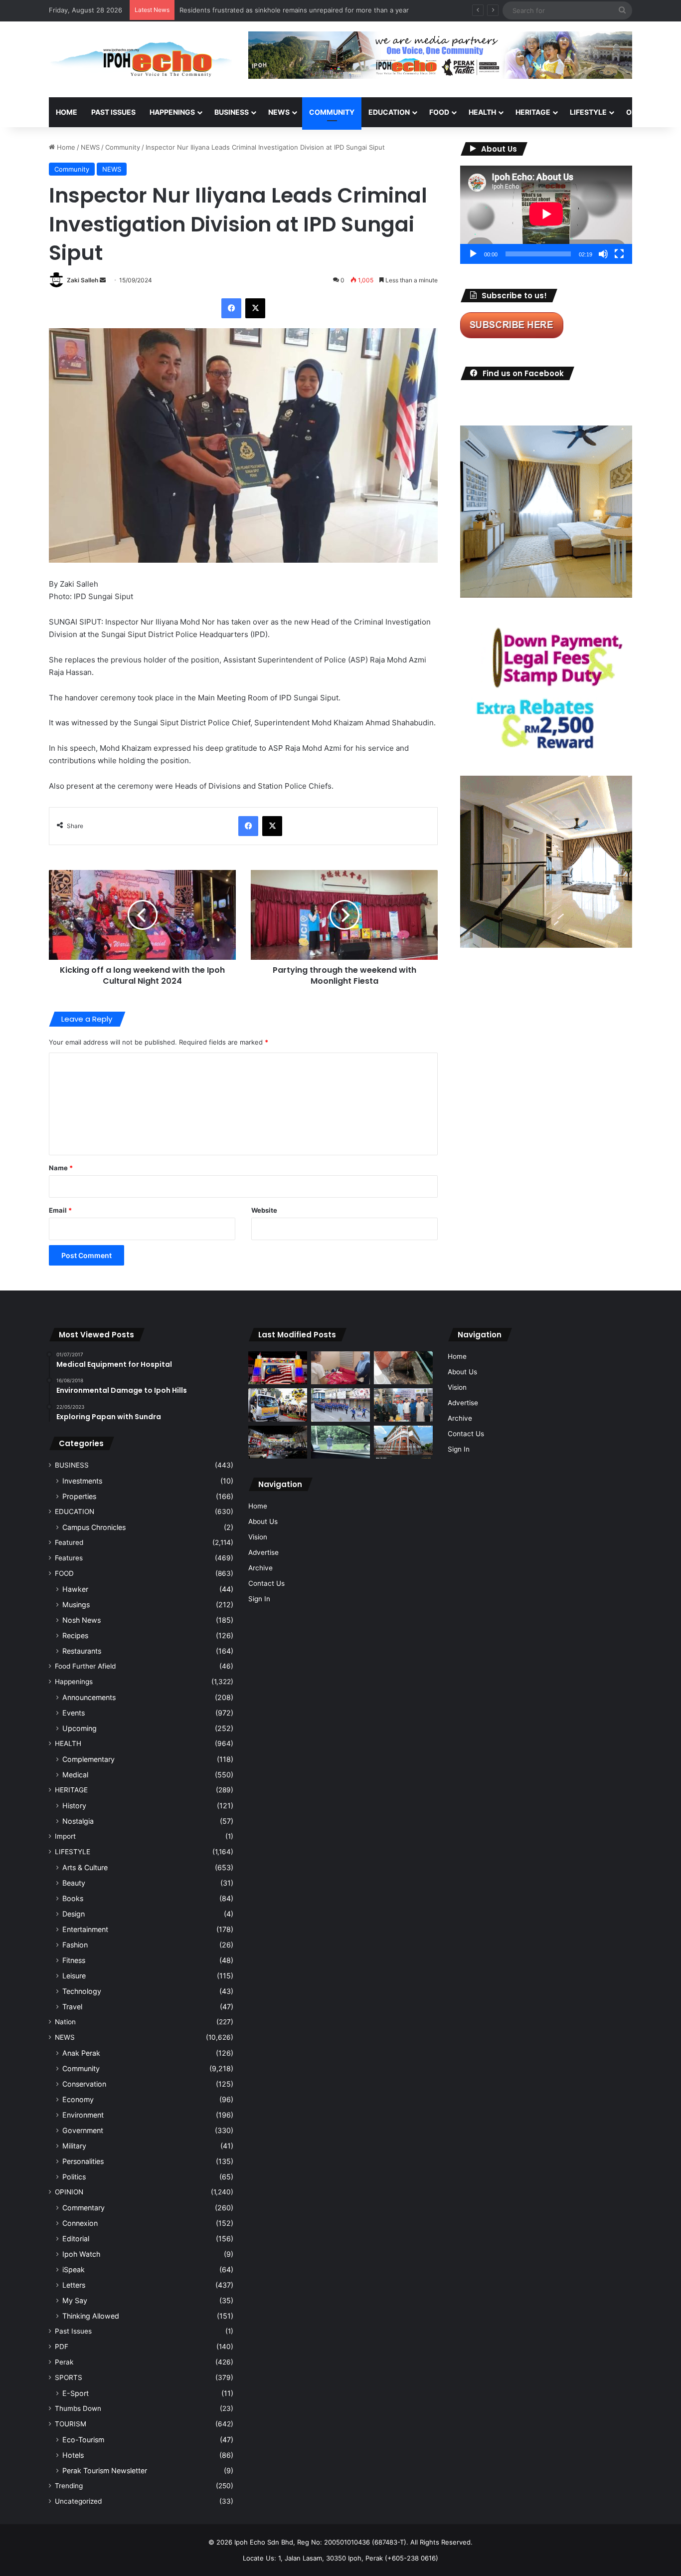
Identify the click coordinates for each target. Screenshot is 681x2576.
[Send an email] (103, 280)
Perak (64, 2362)
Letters (74, 2285)
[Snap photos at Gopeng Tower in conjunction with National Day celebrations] (278, 1368)
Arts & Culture (85, 1867)
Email (60, 1210)
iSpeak (74, 2269)
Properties (79, 1496)
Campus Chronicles (94, 1527)
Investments (82, 1481)
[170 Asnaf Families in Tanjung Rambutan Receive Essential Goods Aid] (403, 1405)
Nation (65, 2022)
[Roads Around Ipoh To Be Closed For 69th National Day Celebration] (340, 1405)
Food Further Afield (85, 1666)
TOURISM (71, 2424)
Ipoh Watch (81, 2254)
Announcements (89, 1697)
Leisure (74, 1976)
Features (69, 1558)
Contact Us (266, 1583)
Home (67, 112)
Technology (82, 1991)
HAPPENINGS (172, 112)
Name (61, 1168)
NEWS (279, 112)
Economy (78, 2099)
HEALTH (482, 112)
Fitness (74, 1960)
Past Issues (113, 112)
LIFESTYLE (588, 112)
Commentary (84, 2208)
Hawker (75, 1589)
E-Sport (76, 2393)
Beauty (74, 1883)
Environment (83, 2115)
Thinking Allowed (91, 2316)
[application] (546, 215)
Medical (75, 1775)
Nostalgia (78, 1821)
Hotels (73, 2455)
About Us (263, 1521)
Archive (260, 1568)
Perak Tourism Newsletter (105, 2470)
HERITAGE (533, 112)
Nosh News (82, 1620)
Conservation (84, 2084)
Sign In (259, 1599)
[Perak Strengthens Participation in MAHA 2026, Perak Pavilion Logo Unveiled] (278, 1405)
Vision (258, 1537)
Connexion (80, 2223)
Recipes (75, 1635)
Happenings (74, 1682)
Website (264, 1210)
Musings (76, 1605)
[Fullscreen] (619, 254)
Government (83, 2130)
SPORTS (69, 2377)
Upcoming (80, 1728)
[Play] (473, 254)
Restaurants (82, 1651)
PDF (62, 2347)
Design (74, 1914)
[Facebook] (231, 308)
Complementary (88, 1759)
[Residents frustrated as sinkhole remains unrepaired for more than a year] (403, 1368)
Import (65, 1836)
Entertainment (85, 1929)
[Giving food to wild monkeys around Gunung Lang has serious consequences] (340, 1442)
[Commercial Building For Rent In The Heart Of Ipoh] (403, 1442)
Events (74, 1713)
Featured (69, 1542)
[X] (255, 308)
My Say (75, 2300)
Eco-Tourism (83, 2440)
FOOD (439, 112)
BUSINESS (232, 112)
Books (73, 1898)
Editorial (76, 2239)
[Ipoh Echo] (141, 59)
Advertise (263, 1552)
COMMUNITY (332, 112)
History (74, 1806)
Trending (69, 2486)
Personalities (83, 2161)
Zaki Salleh (83, 280)
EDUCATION (389, 112)
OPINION (641, 112)
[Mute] (603, 254)
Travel (72, 2007)
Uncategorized (78, 2501)
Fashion (75, 1945)
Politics (74, 2177)
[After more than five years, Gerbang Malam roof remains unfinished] (278, 1442)
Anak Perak (81, 2053)
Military (74, 2146)
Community (123, 147)
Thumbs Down (78, 2408)
